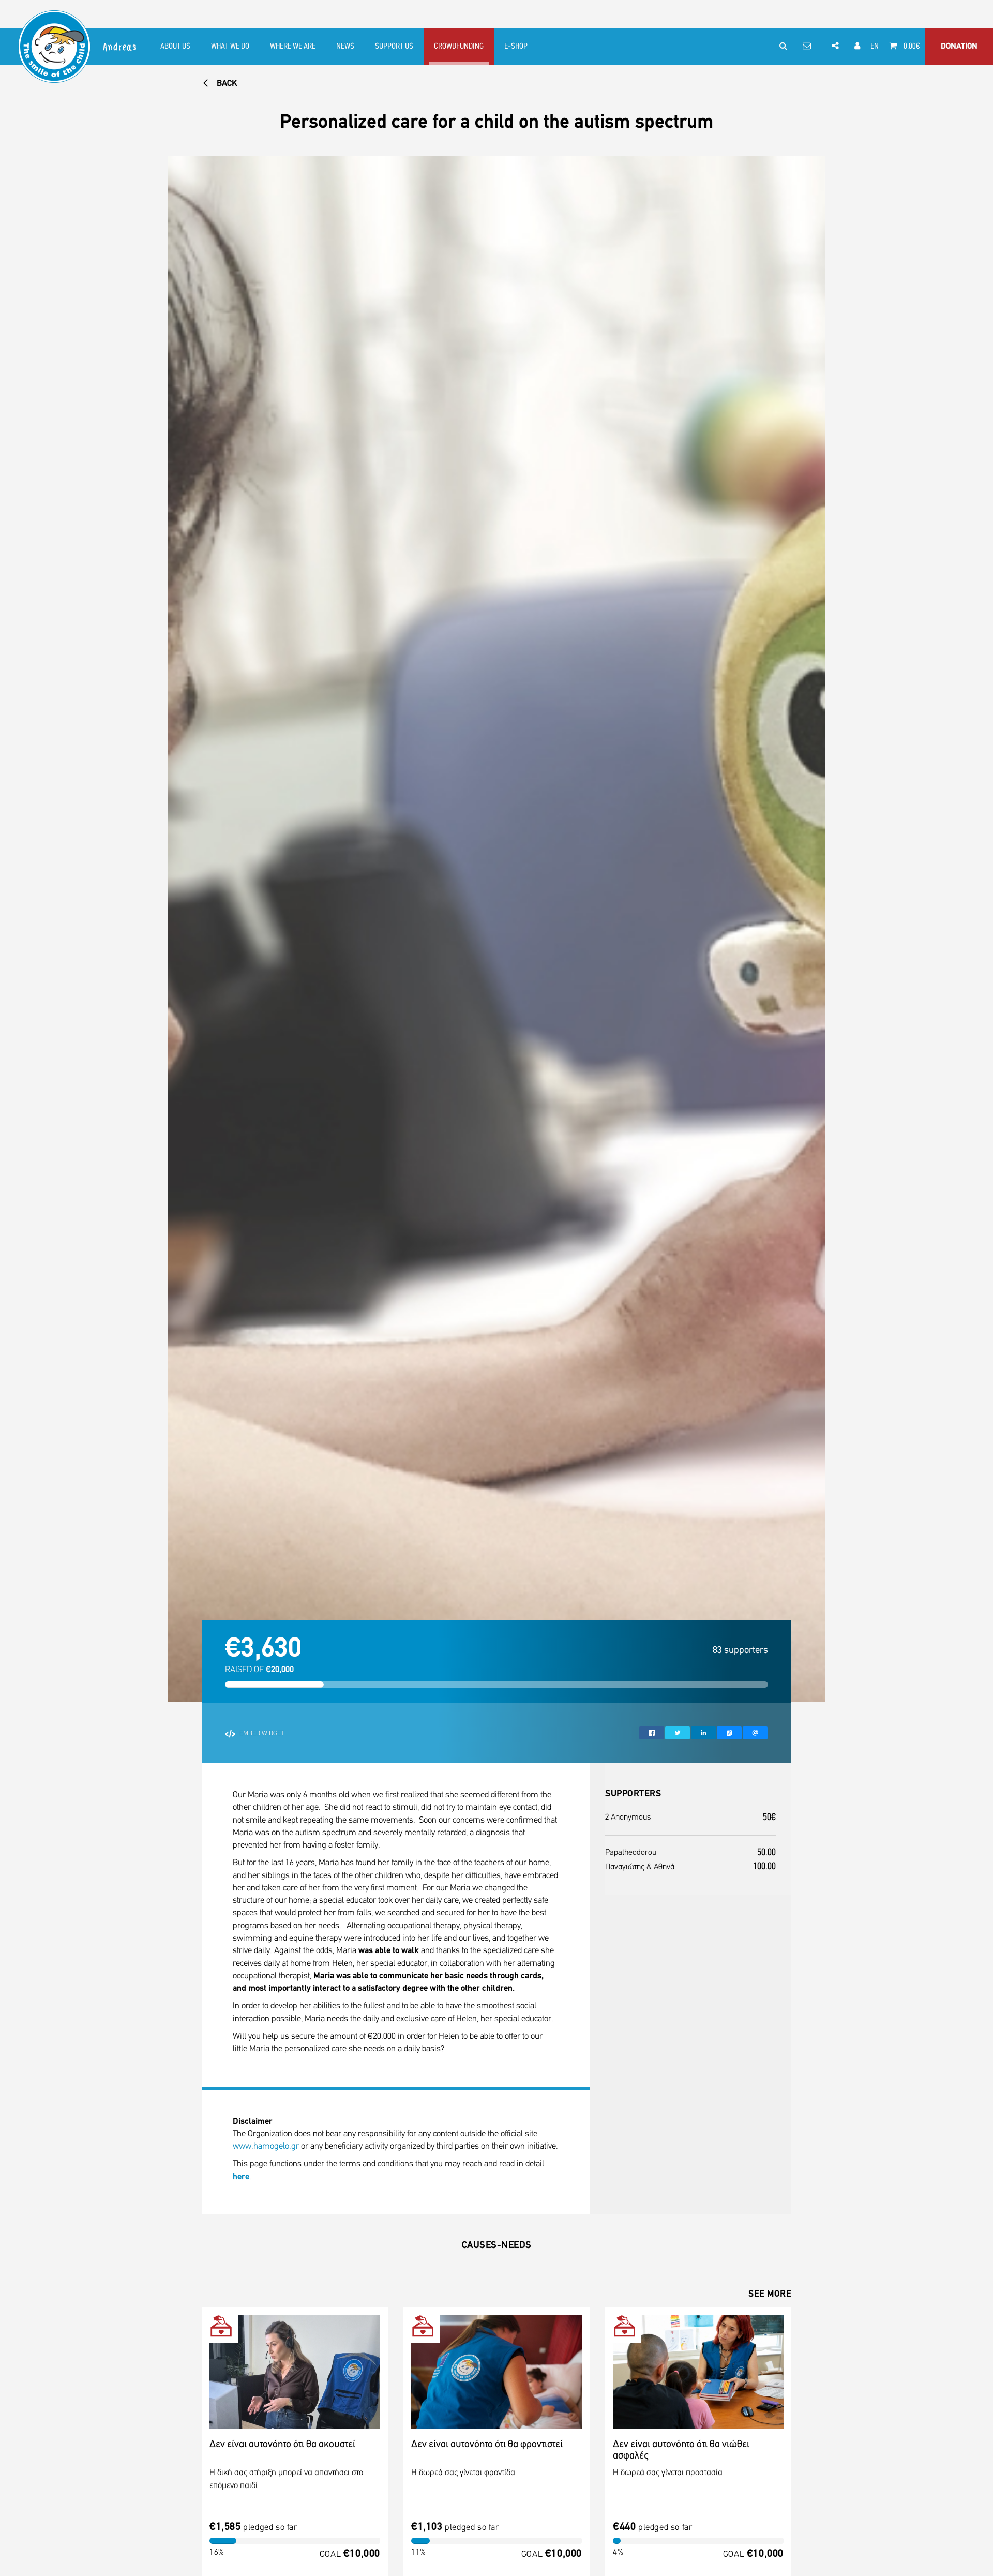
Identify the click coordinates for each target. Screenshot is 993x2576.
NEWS (345, 47)
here (241, 2177)
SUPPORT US (394, 47)
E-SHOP (516, 47)
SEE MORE (770, 2295)
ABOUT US (175, 47)
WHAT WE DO (230, 47)
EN (875, 47)
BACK (226, 84)
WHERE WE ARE (293, 47)
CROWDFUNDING (459, 47)
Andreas (120, 47)
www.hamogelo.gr (266, 2146)
